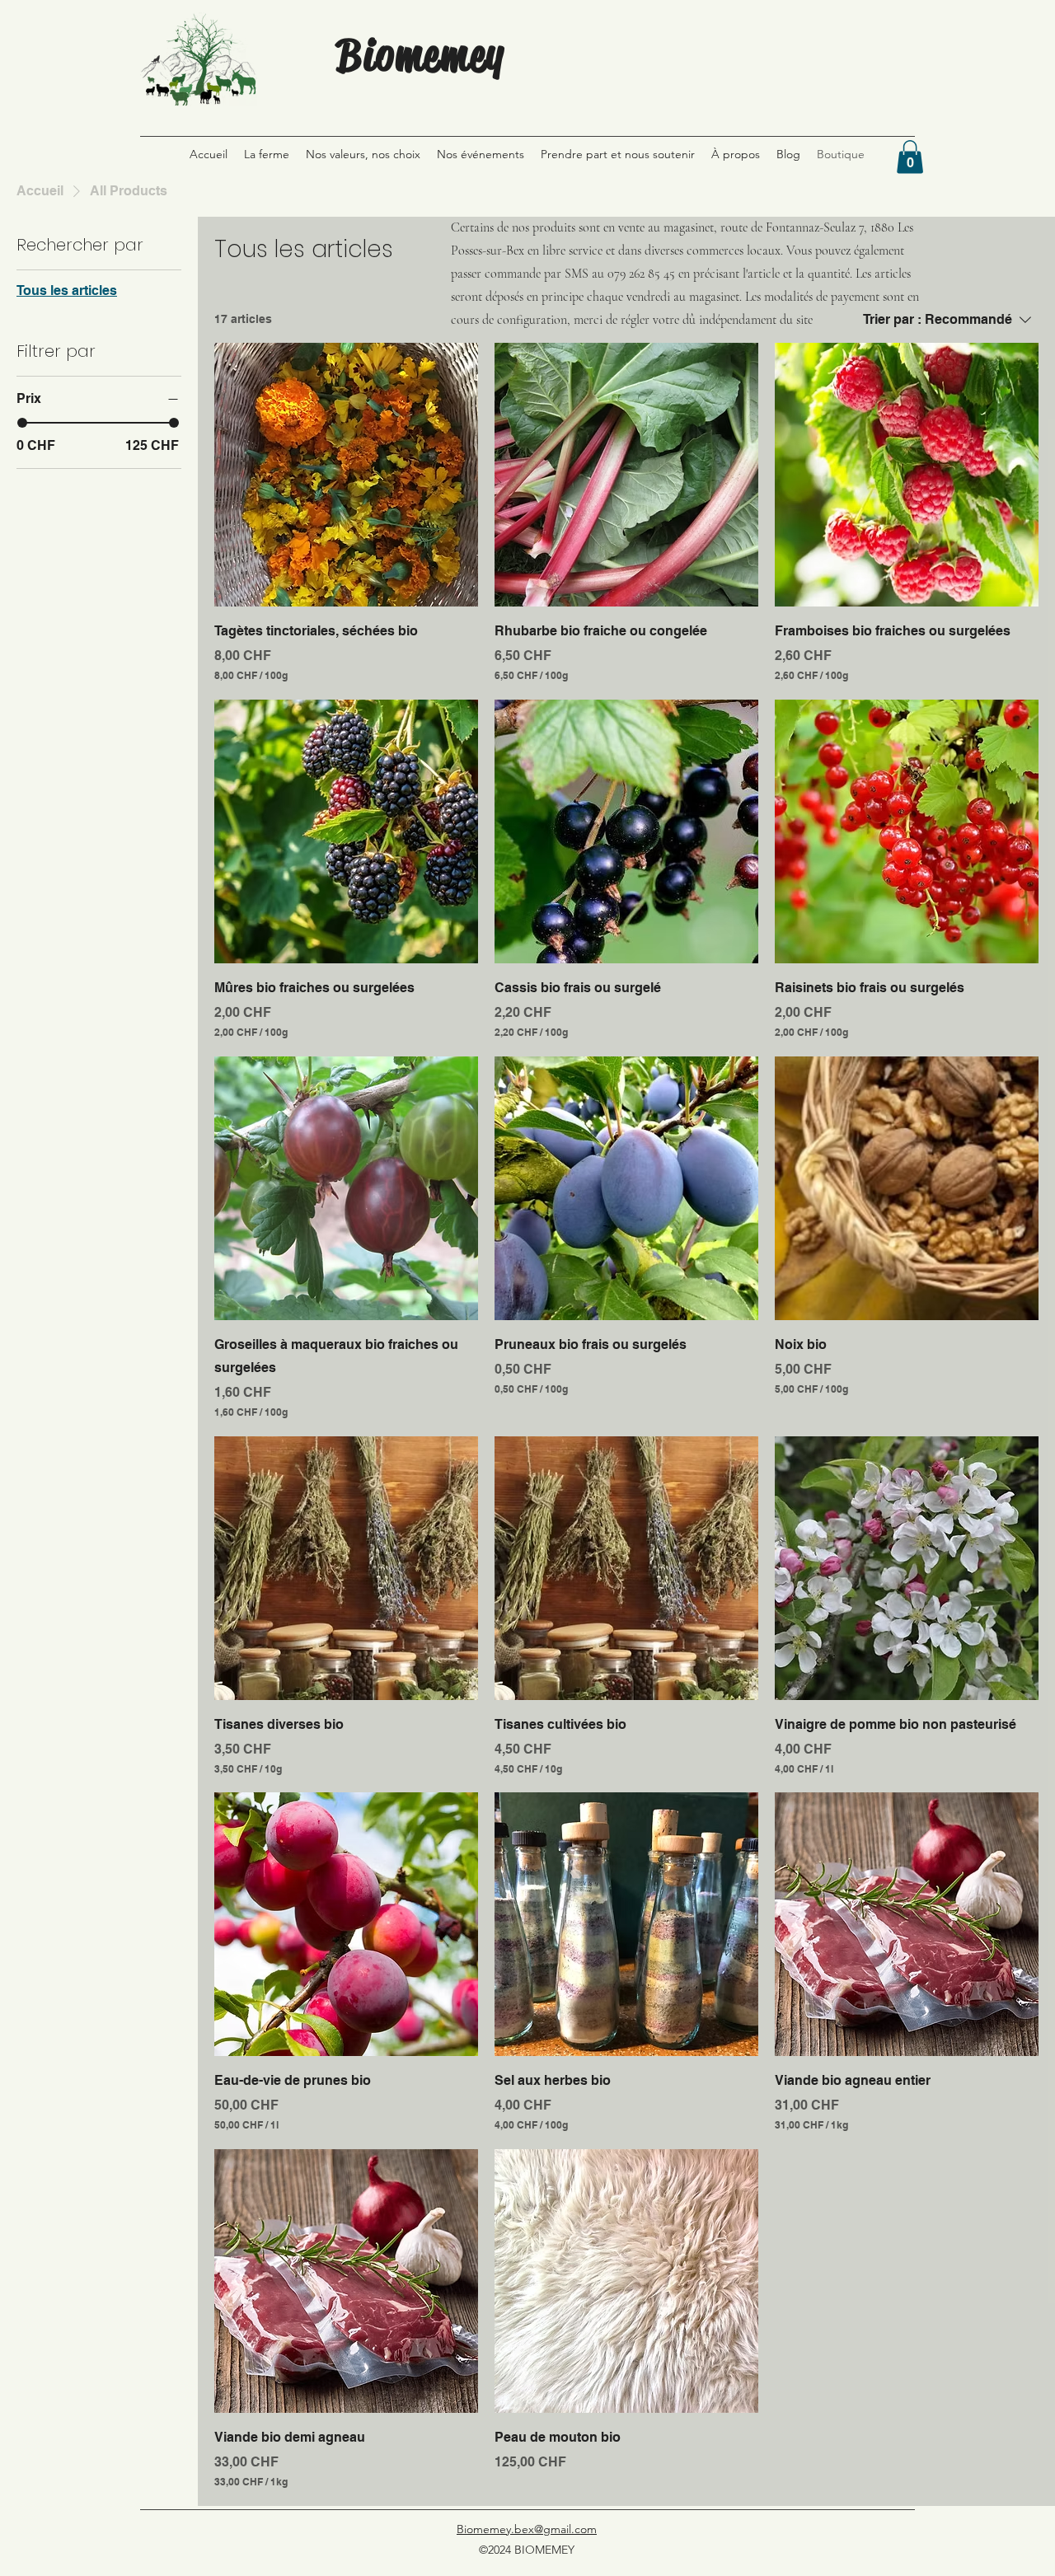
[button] (910, 157)
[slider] (22, 423)
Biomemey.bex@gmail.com (527, 2529)
